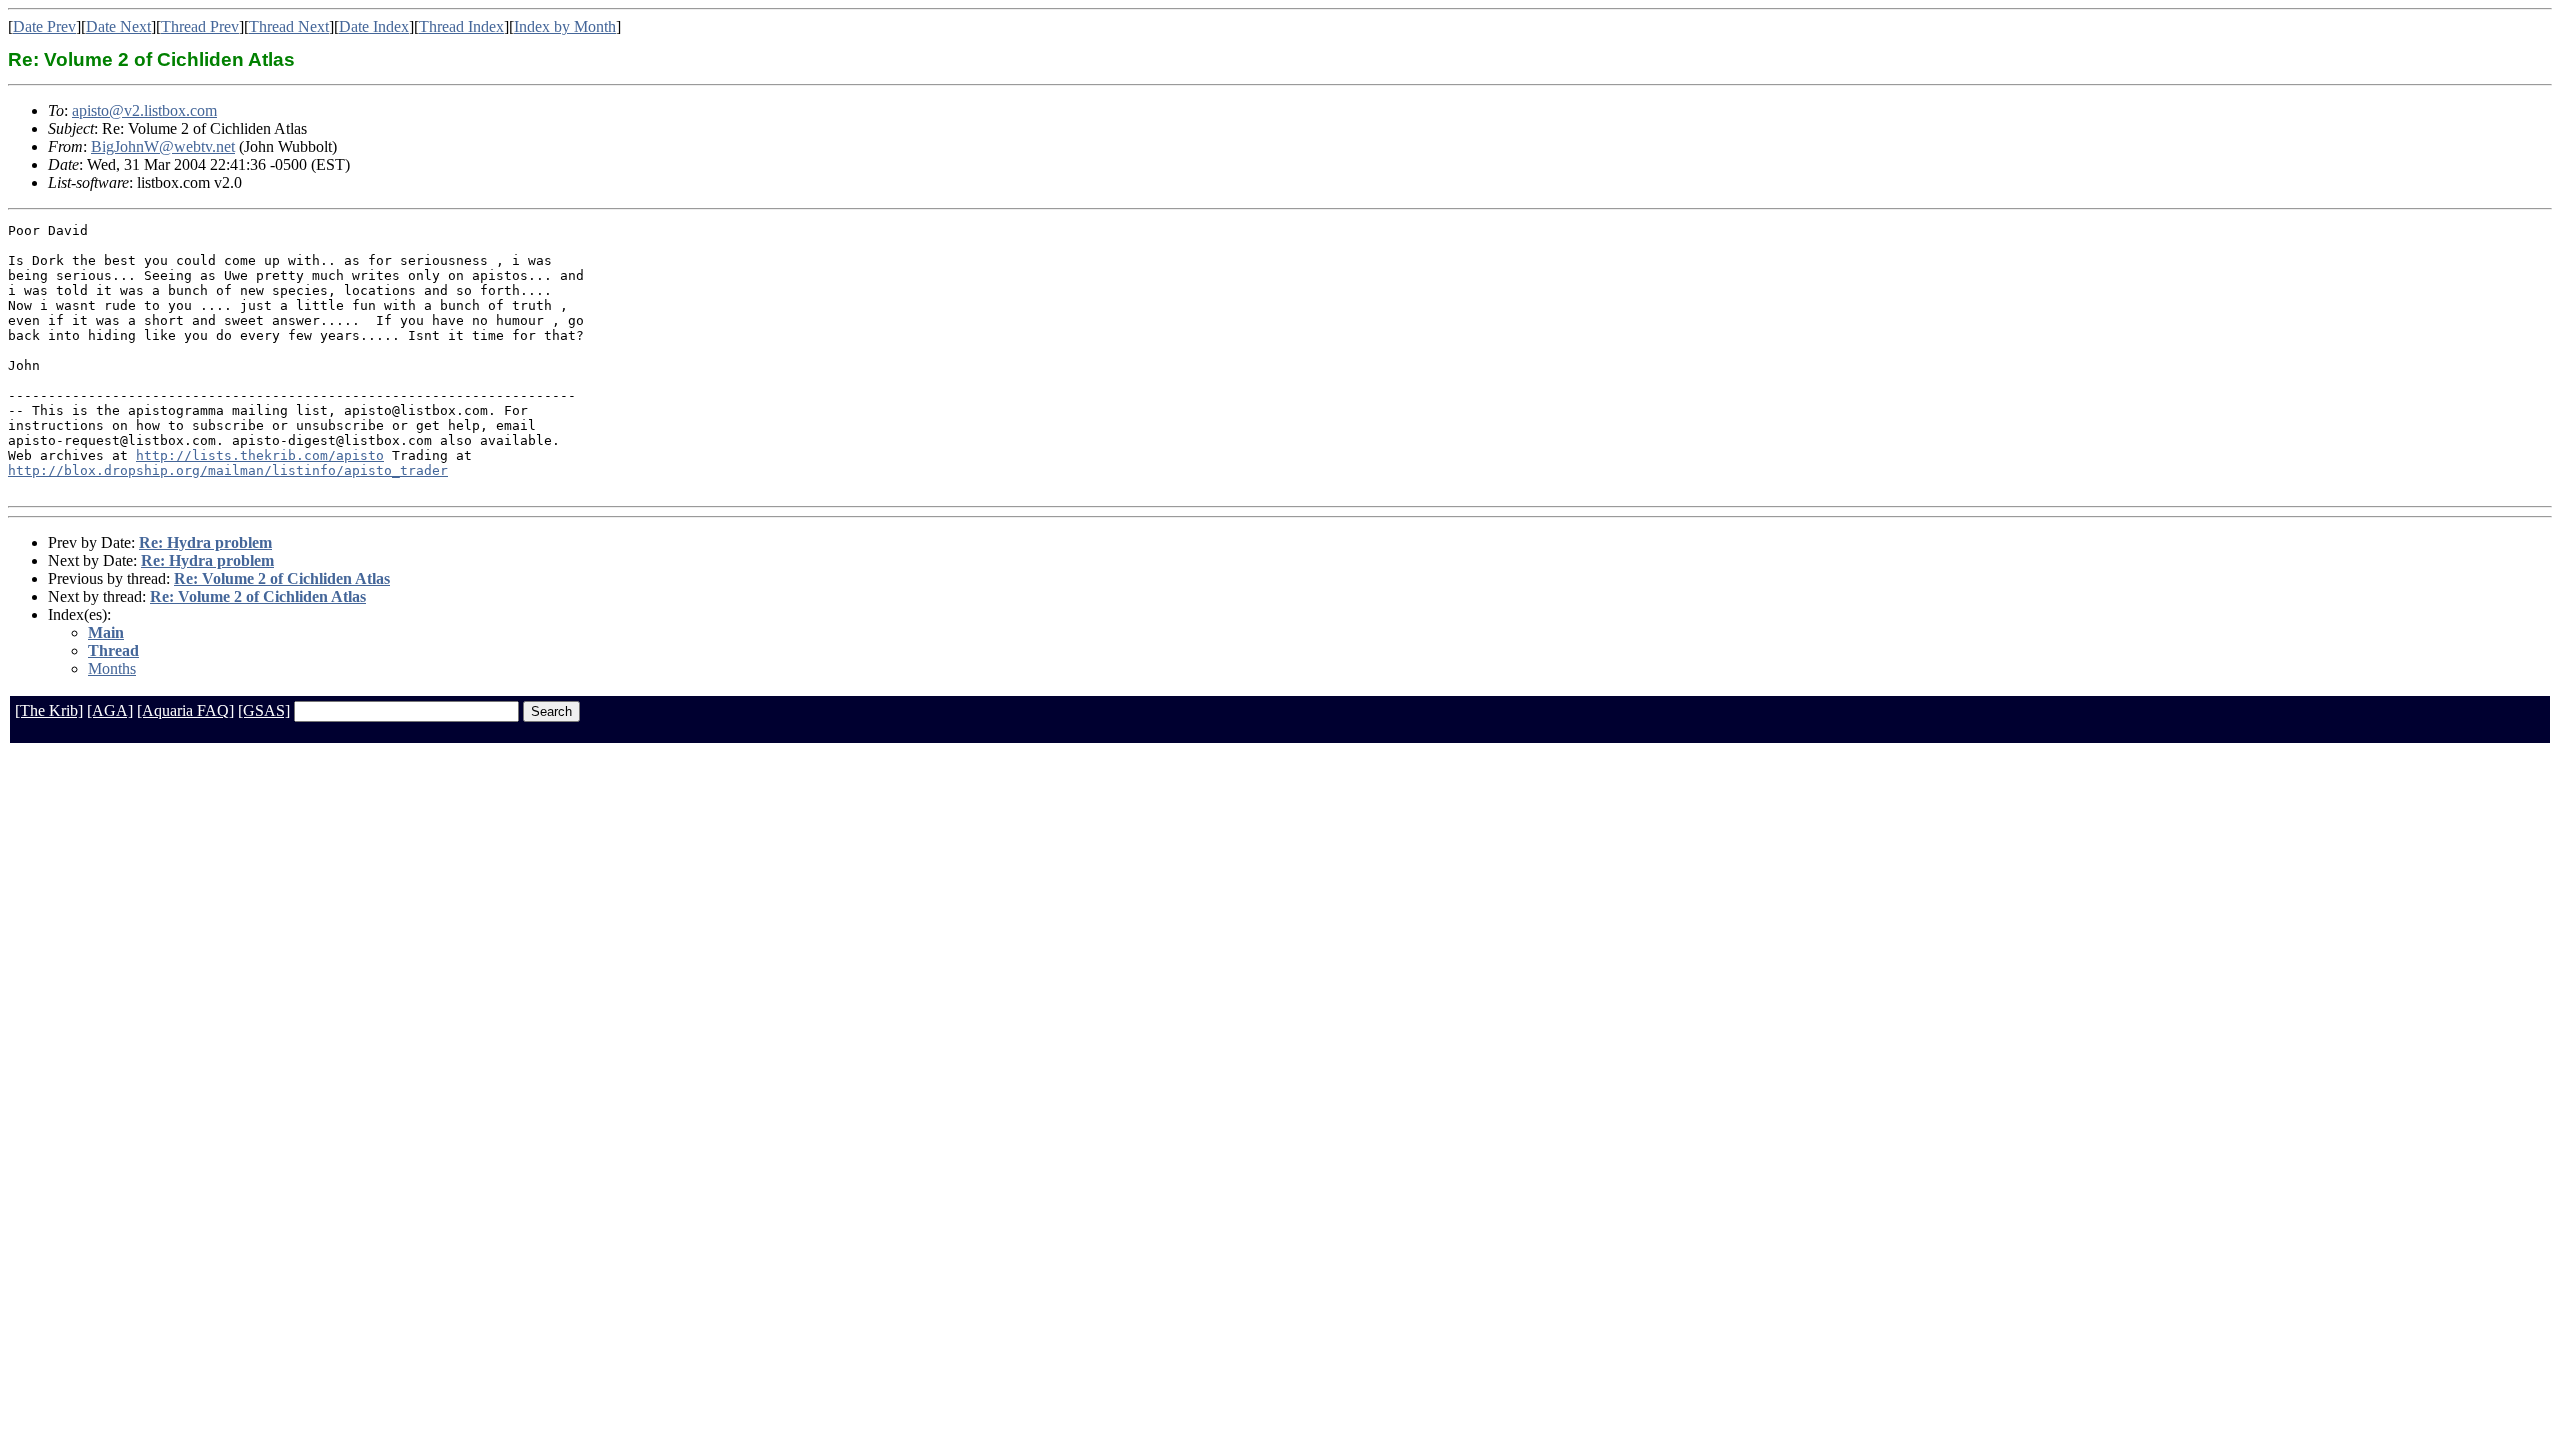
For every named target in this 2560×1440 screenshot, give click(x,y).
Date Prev (44, 26)
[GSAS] (264, 710)
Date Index (374, 26)
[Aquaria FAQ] (185, 710)
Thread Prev (200, 26)
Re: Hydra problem (205, 542)
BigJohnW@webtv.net (163, 146)
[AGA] (110, 710)
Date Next (118, 26)
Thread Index (461, 26)
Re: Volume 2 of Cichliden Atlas (282, 578)
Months (112, 668)
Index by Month (565, 26)
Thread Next (289, 26)
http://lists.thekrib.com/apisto (260, 455)
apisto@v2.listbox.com (144, 110)
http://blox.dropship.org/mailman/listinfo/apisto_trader (228, 470)
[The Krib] (49, 710)
